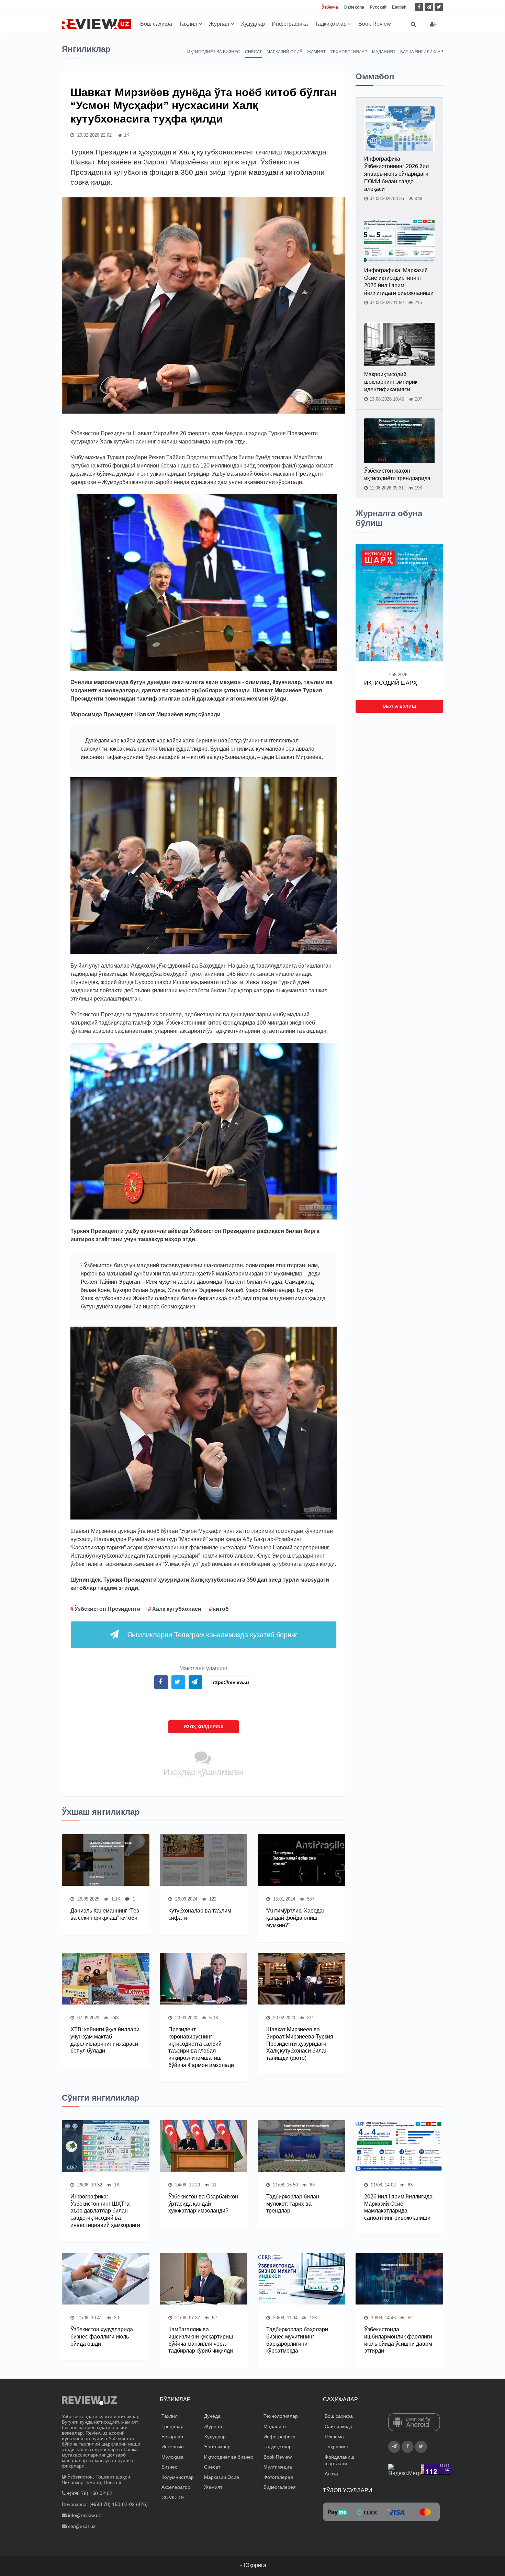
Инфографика (290, 24)
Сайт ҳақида (339, 2426)
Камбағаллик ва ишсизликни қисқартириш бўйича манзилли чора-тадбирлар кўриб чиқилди (201, 2340)
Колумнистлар (178, 2477)
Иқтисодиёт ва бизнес (214, 52)
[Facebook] (419, 7)
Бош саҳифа (156, 24)
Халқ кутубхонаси (177, 1609)
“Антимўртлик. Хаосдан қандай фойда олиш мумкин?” (296, 1918)
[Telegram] (429, 7)
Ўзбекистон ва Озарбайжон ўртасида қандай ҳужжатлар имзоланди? (203, 2204)
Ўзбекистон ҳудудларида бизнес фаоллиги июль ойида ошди (102, 2337)
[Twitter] (439, 7)
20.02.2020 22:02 (94, 135)
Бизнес (169, 2467)
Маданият (384, 52)
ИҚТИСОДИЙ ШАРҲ (391, 683)
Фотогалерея (278, 2477)
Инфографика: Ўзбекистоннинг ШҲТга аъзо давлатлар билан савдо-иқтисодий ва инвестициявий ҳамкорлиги (105, 2211)
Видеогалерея (280, 2487)
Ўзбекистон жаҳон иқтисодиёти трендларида (397, 475)
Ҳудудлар (253, 24)
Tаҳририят (337, 2447)
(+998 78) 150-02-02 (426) (119, 2504)
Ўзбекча (330, 7)
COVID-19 (173, 2497)
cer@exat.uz (82, 2526)
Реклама (334, 2437)
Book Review (375, 24)
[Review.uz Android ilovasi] (414, 2423)
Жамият (316, 52)
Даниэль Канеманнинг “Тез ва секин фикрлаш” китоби (105, 1914)
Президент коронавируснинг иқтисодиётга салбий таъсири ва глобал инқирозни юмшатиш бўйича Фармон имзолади (201, 2047)
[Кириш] (433, 24)
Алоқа (331, 2474)
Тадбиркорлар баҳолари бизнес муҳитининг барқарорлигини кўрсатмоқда (297, 2340)
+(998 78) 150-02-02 (90, 2493)
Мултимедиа (278, 2467)
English (399, 7)
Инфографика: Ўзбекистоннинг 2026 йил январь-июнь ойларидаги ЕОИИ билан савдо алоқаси (396, 174)
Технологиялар (349, 52)
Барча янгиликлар (422, 52)
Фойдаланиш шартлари (339, 2460)
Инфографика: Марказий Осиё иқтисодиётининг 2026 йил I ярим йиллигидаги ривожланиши (399, 282)
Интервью (173, 2447)
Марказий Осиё (284, 52)
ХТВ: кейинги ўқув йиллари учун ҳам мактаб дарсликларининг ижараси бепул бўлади (105, 2040)
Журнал (220, 24)
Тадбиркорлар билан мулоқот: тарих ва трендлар (293, 2204)
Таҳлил (189, 24)
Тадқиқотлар (331, 24)
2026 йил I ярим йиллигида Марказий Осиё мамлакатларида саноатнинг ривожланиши (398, 2207)
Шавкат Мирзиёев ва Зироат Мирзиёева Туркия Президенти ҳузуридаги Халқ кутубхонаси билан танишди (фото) (300, 2044)
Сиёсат (253, 52)
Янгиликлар (217, 2447)
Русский (378, 7)
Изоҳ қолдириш (204, 1727)
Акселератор (176, 2487)
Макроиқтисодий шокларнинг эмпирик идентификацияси (391, 382)
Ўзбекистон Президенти (108, 1609)
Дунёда (212, 2416)
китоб (221, 1609)
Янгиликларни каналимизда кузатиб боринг (212, 1635)
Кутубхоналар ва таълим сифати (200, 1914)
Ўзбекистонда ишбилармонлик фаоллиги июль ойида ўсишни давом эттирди (398, 2340)
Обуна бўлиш (400, 706)
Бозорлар (172, 2437)
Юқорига (254, 2565)
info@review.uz (85, 2515)
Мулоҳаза (172, 2457)
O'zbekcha (354, 7)
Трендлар (172, 2426)
